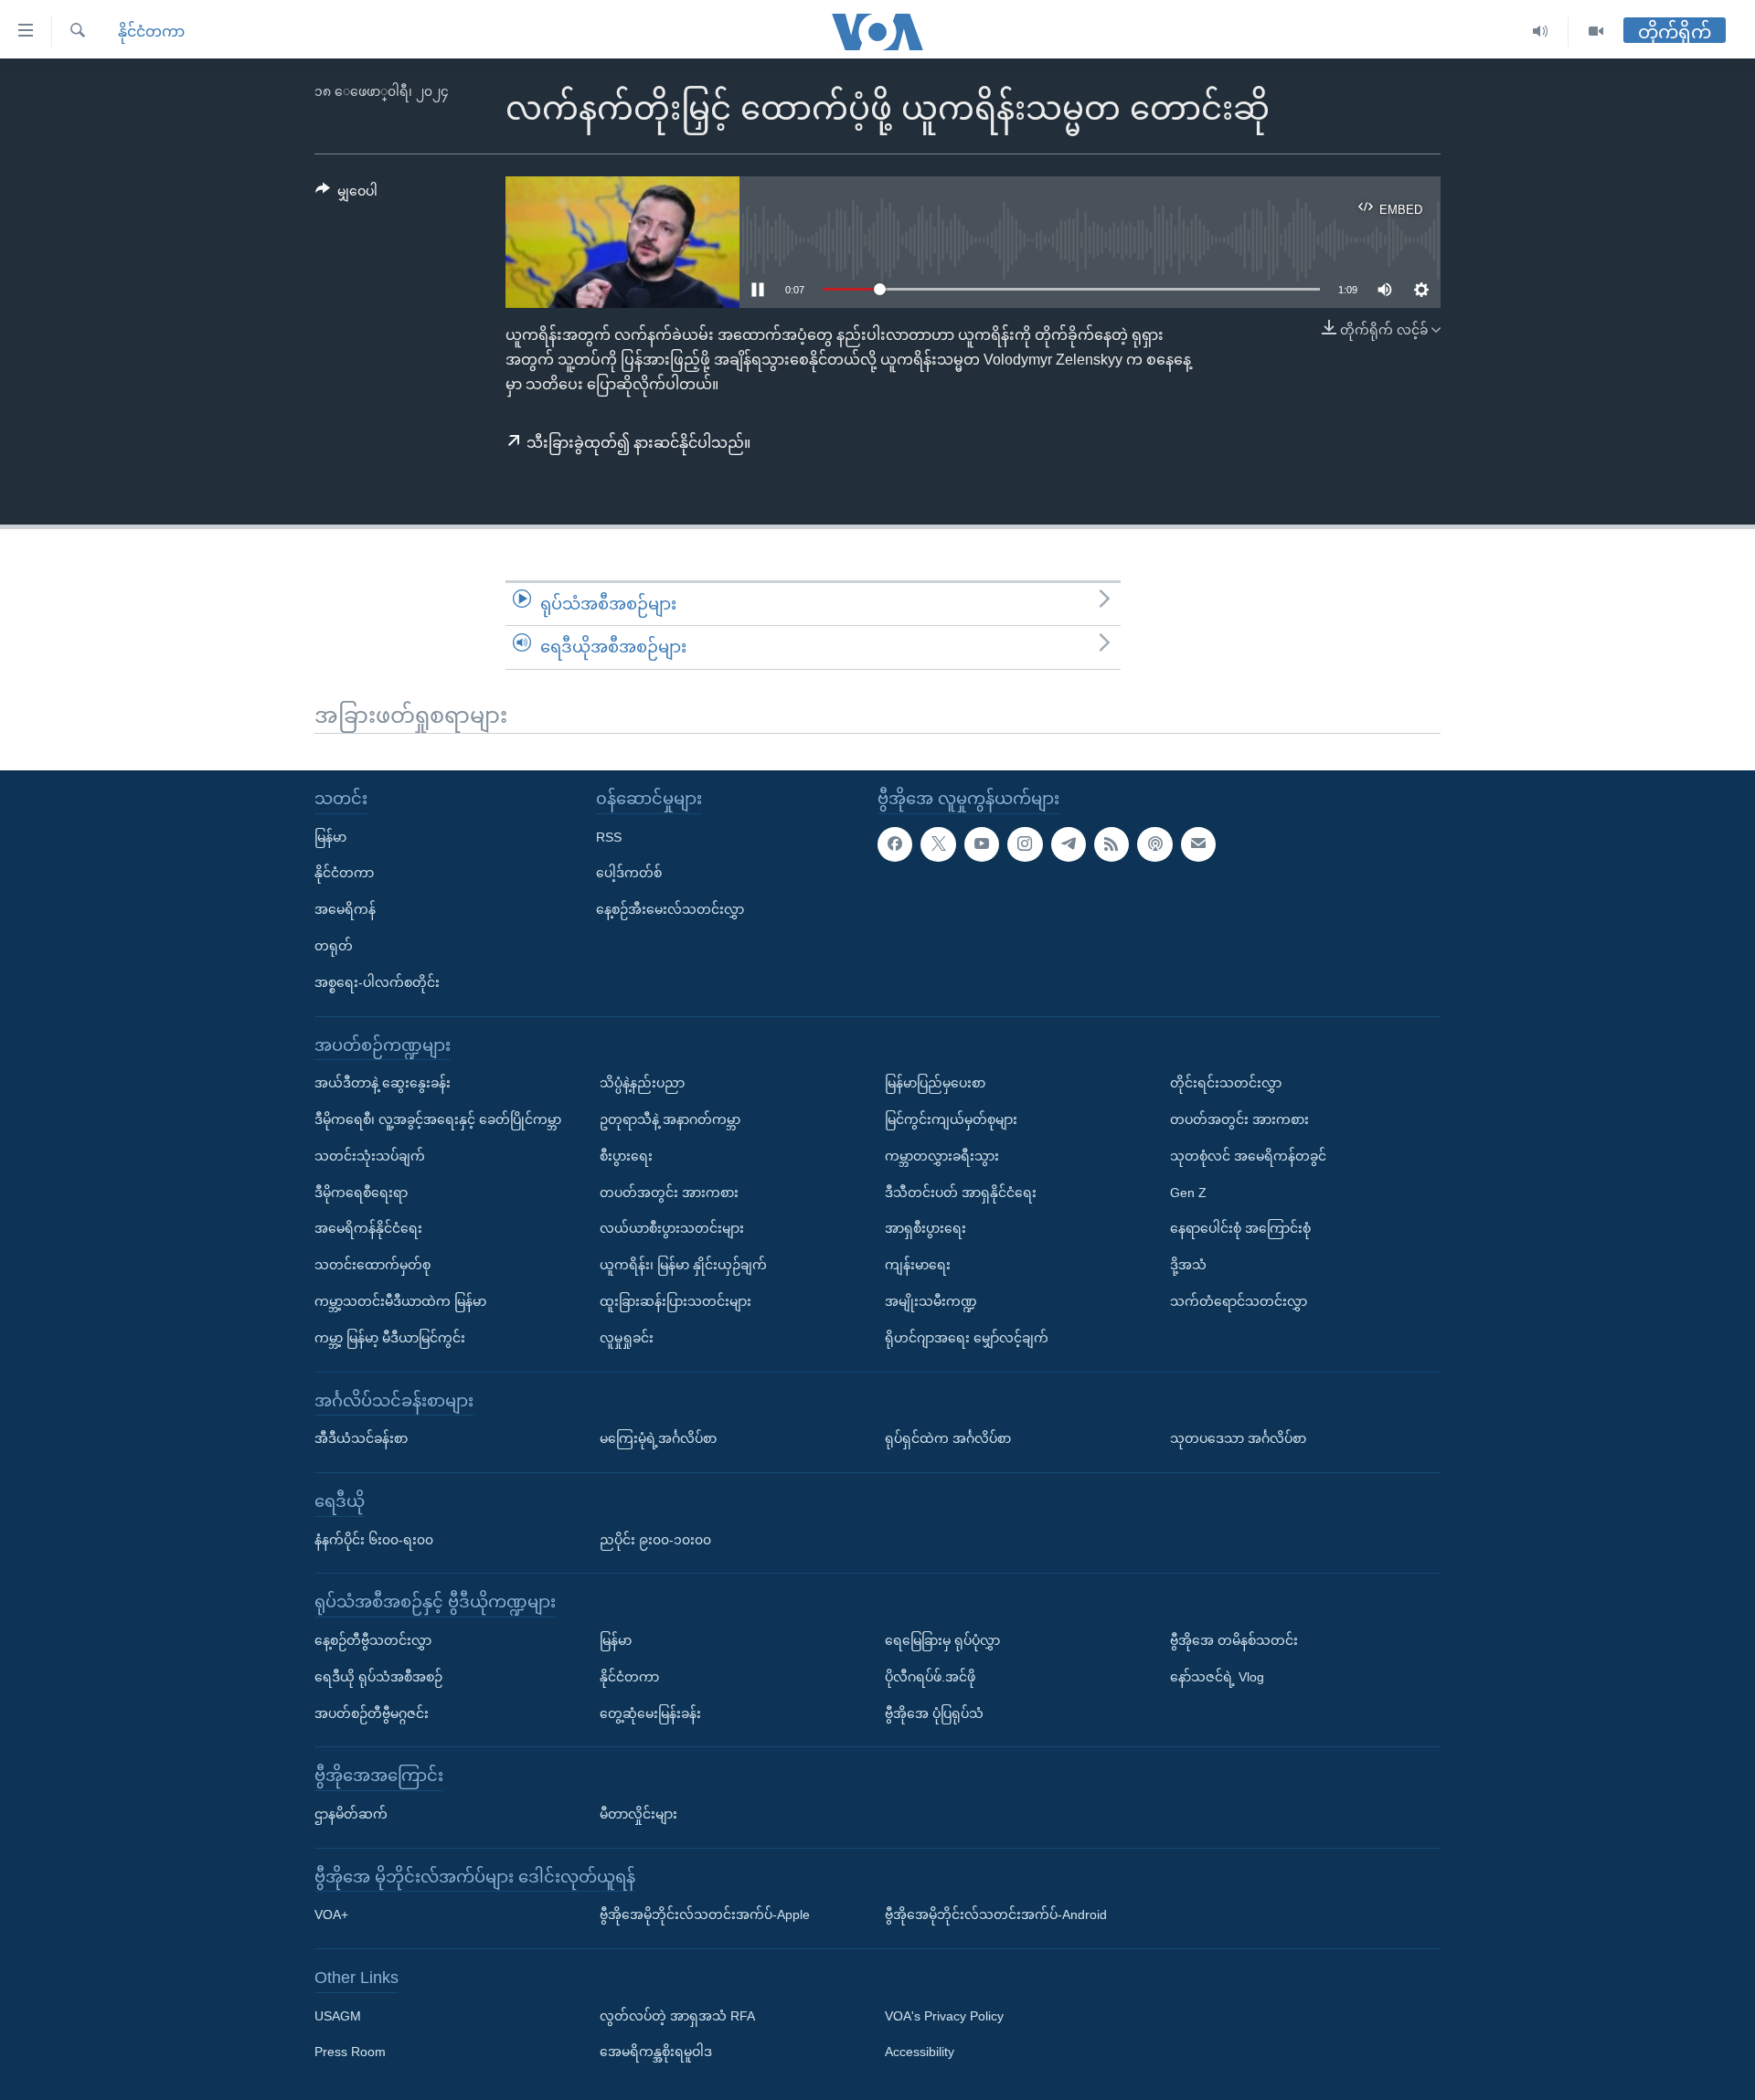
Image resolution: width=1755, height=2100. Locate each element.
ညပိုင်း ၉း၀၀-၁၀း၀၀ (655, 1539)
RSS (609, 836)
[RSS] (1111, 843)
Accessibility (920, 2052)
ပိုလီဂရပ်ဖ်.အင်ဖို (930, 1676)
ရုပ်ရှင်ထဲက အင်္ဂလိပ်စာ (948, 1438)
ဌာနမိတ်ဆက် (351, 1814)
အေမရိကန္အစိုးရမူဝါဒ (656, 2052)
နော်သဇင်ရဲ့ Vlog (1217, 1676)
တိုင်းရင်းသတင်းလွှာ (1226, 1083)
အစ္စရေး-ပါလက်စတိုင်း (377, 981)
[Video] (1596, 32)
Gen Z (1188, 1192)
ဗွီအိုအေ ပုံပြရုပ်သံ (934, 1713)
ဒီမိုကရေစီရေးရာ (361, 1192)
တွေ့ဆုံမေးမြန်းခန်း (650, 1713)
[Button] (346, 195)
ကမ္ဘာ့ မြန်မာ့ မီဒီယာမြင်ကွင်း (390, 1337)
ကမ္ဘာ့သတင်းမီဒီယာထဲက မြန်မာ (400, 1301)
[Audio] (1541, 32)
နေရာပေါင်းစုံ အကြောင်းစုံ (1240, 1228)
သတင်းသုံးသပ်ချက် (370, 1155)
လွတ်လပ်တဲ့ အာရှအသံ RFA (677, 2015)
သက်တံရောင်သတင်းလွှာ (1239, 1301)
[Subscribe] (1198, 843)
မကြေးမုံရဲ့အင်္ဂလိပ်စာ (658, 1438)
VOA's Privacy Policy (944, 2015)
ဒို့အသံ (1188, 1265)
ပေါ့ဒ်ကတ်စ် (629, 873)
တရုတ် (334, 946)
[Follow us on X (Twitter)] (938, 843)
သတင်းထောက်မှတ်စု (372, 1265)
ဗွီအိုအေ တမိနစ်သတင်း (1234, 1640)
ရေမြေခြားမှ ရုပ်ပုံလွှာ (942, 1640)
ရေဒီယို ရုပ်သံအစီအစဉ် (378, 1676)
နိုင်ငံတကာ (151, 32)
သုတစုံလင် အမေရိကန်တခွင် (1248, 1155)
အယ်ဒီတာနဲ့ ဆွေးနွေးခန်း (383, 1083)
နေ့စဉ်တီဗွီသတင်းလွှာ (373, 1640)
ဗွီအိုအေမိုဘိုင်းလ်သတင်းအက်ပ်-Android (996, 1914)
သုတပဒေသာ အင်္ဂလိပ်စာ (1238, 1438)
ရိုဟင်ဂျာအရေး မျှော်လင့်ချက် (967, 1337)
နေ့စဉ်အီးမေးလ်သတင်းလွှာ (670, 909)
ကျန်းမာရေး (918, 1265)
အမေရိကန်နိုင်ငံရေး (368, 1228)
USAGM (338, 2015)
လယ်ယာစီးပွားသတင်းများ (672, 1228)
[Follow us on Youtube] (982, 843)
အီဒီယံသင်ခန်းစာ (361, 1438)
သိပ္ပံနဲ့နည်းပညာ (642, 1083)
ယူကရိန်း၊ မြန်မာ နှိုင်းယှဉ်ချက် (683, 1265)
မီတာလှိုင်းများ (638, 1814)
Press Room (350, 2052)
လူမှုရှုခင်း (627, 1337)
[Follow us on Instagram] (1025, 843)
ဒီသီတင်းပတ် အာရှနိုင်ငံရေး (961, 1192)
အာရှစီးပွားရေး (925, 1228)
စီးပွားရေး (626, 1155)
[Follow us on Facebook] (895, 843)
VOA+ (331, 1914)
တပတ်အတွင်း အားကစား (669, 1192)
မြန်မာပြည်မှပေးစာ (935, 1083)
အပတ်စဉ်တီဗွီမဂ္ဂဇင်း (372, 1713)
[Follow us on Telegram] (1069, 843)
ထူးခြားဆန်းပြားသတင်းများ (675, 1301)
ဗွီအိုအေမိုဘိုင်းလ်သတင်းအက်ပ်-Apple (705, 1914)
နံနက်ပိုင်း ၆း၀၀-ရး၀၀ (374, 1539)
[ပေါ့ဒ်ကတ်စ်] (1154, 843)
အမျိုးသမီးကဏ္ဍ (931, 1301)
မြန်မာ (330, 836)
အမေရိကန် (345, 909)
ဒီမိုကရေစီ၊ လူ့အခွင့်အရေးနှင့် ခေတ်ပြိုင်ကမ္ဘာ (438, 1119)
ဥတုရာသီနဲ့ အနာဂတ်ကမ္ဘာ (670, 1119)
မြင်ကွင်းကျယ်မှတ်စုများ (951, 1119)
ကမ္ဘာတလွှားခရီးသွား (942, 1155)
